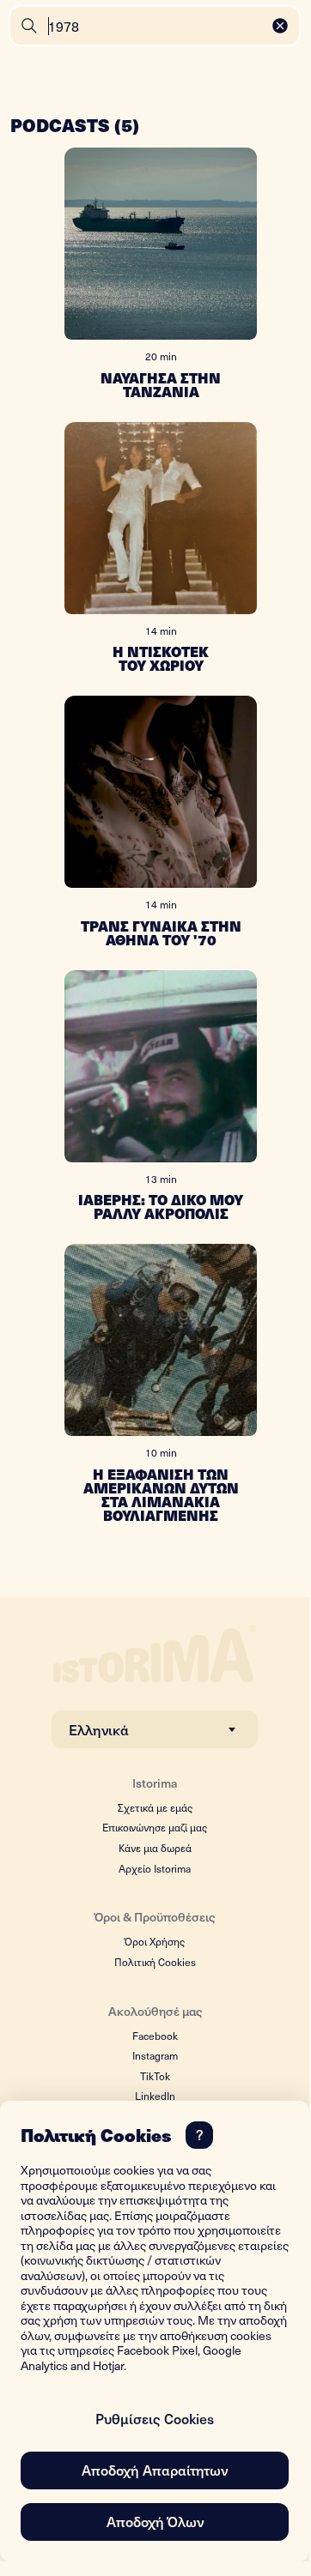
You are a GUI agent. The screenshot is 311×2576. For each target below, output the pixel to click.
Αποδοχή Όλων (155, 2521)
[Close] (280, 26)
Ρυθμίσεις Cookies (155, 2418)
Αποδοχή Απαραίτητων (155, 2470)
